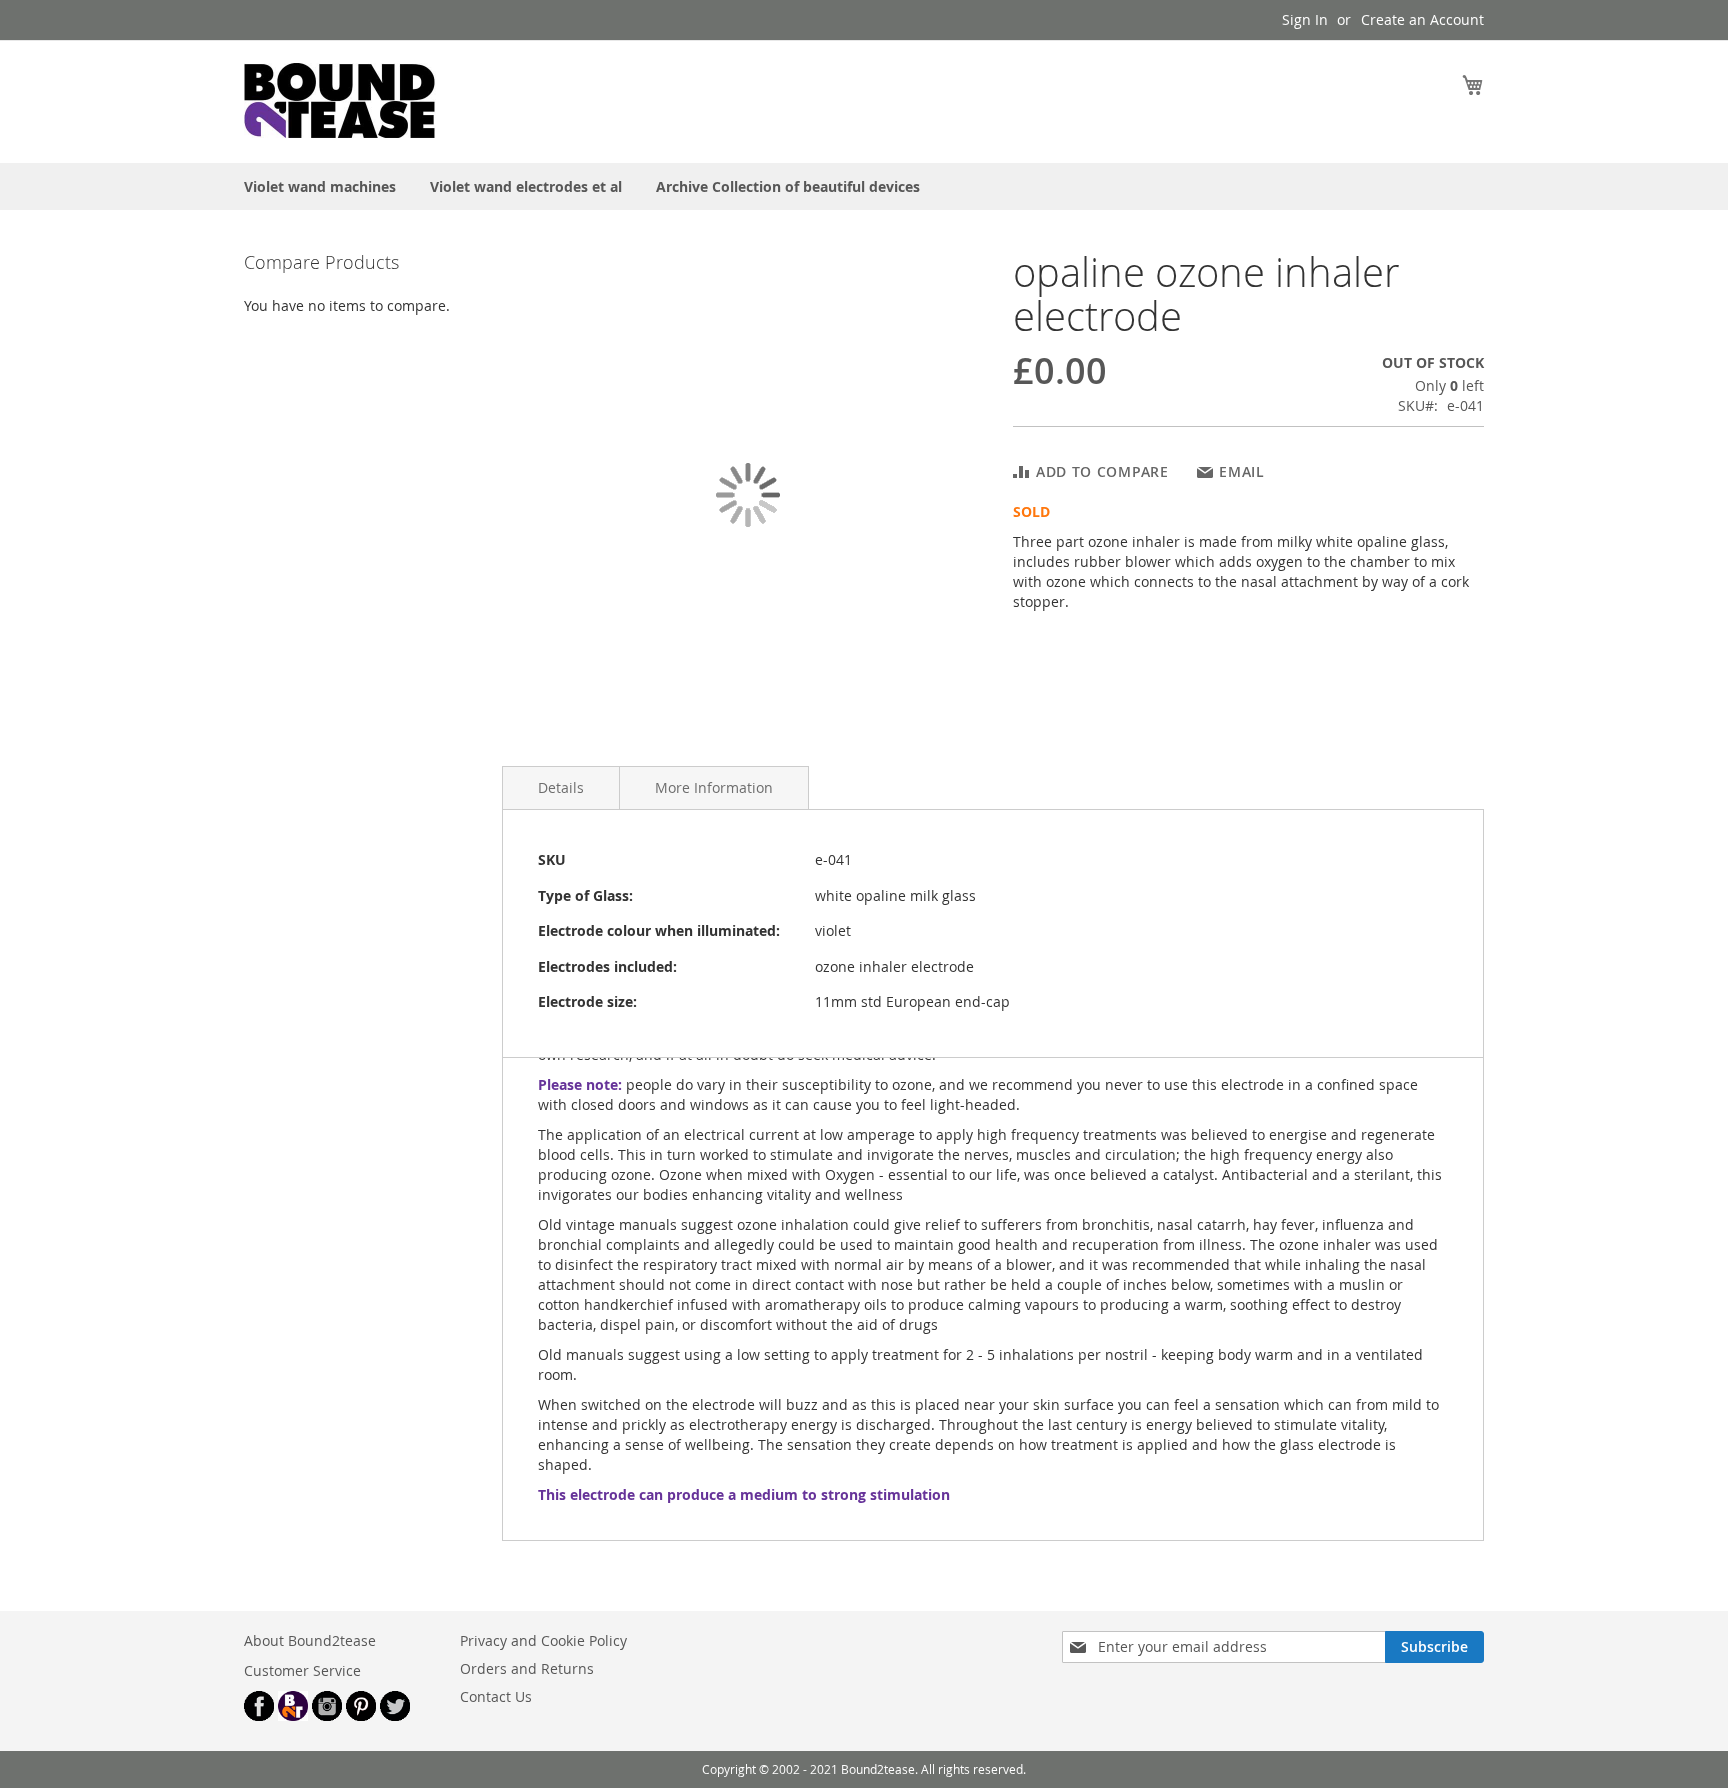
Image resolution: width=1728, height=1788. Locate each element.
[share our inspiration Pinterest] (361, 1715)
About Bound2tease (310, 1640)
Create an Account (1422, 19)
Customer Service (302, 1670)
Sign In (1305, 19)
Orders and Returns (527, 1668)
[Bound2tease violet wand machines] (394, 100)
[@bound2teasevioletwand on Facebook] (259, 1715)
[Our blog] (293, 1715)
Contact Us (496, 1696)
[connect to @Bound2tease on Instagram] (327, 1715)
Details (561, 787)
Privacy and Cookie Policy (543, 1640)
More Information (714, 787)
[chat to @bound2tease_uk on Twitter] (395, 1715)
